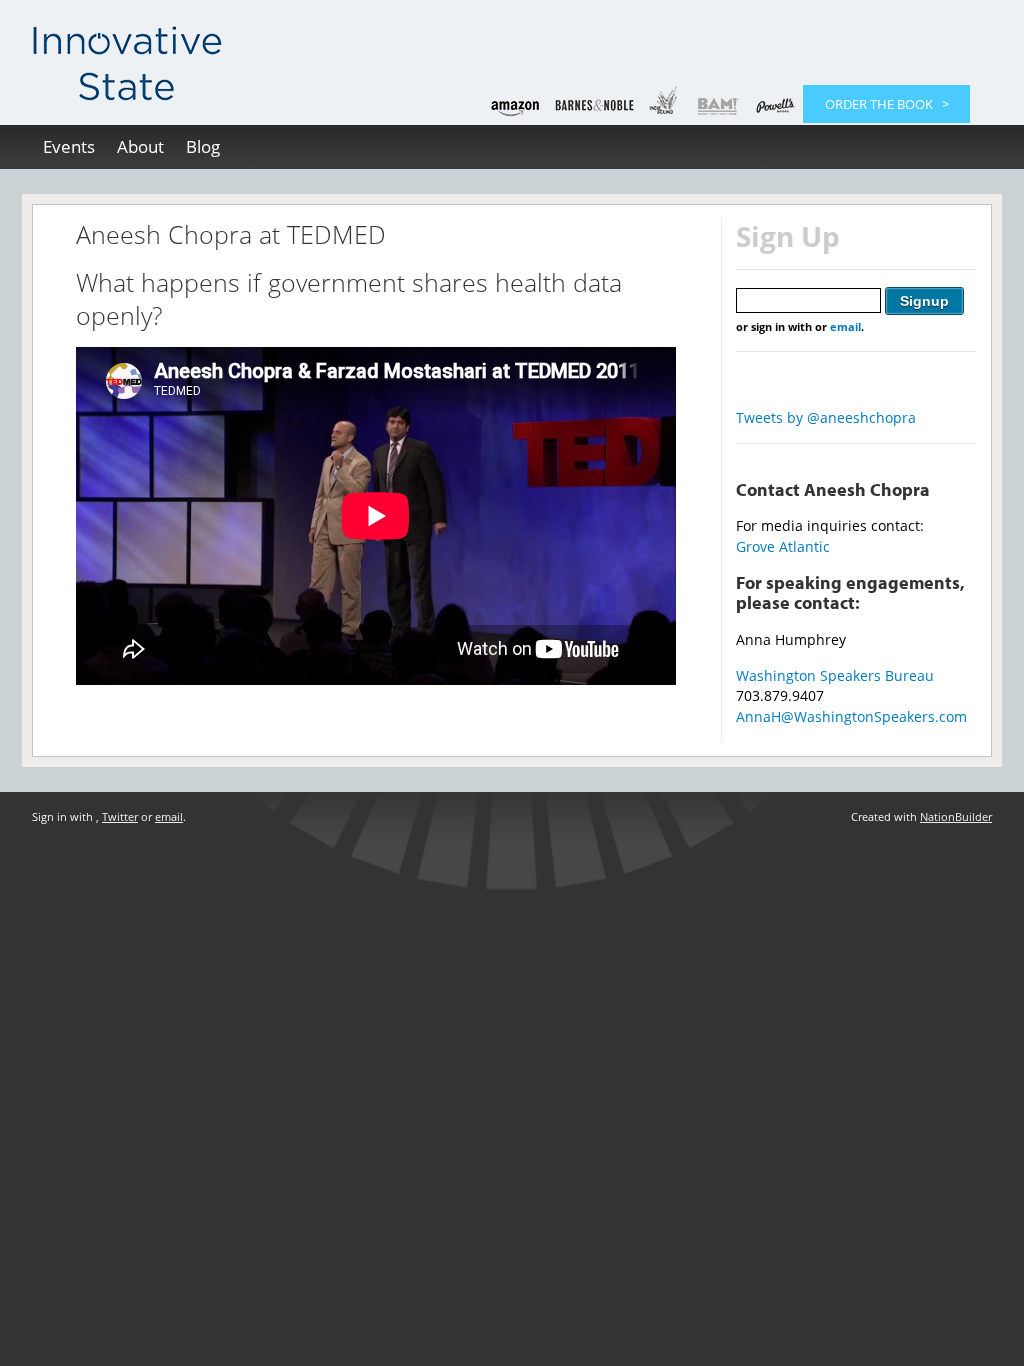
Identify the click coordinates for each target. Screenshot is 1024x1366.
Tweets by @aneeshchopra (826, 417)
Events (69, 146)
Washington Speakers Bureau (835, 675)
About (140, 146)
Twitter (120, 816)
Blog (203, 146)
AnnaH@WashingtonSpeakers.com (851, 716)
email (845, 326)
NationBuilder (956, 816)
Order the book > (887, 104)
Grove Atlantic (783, 546)
